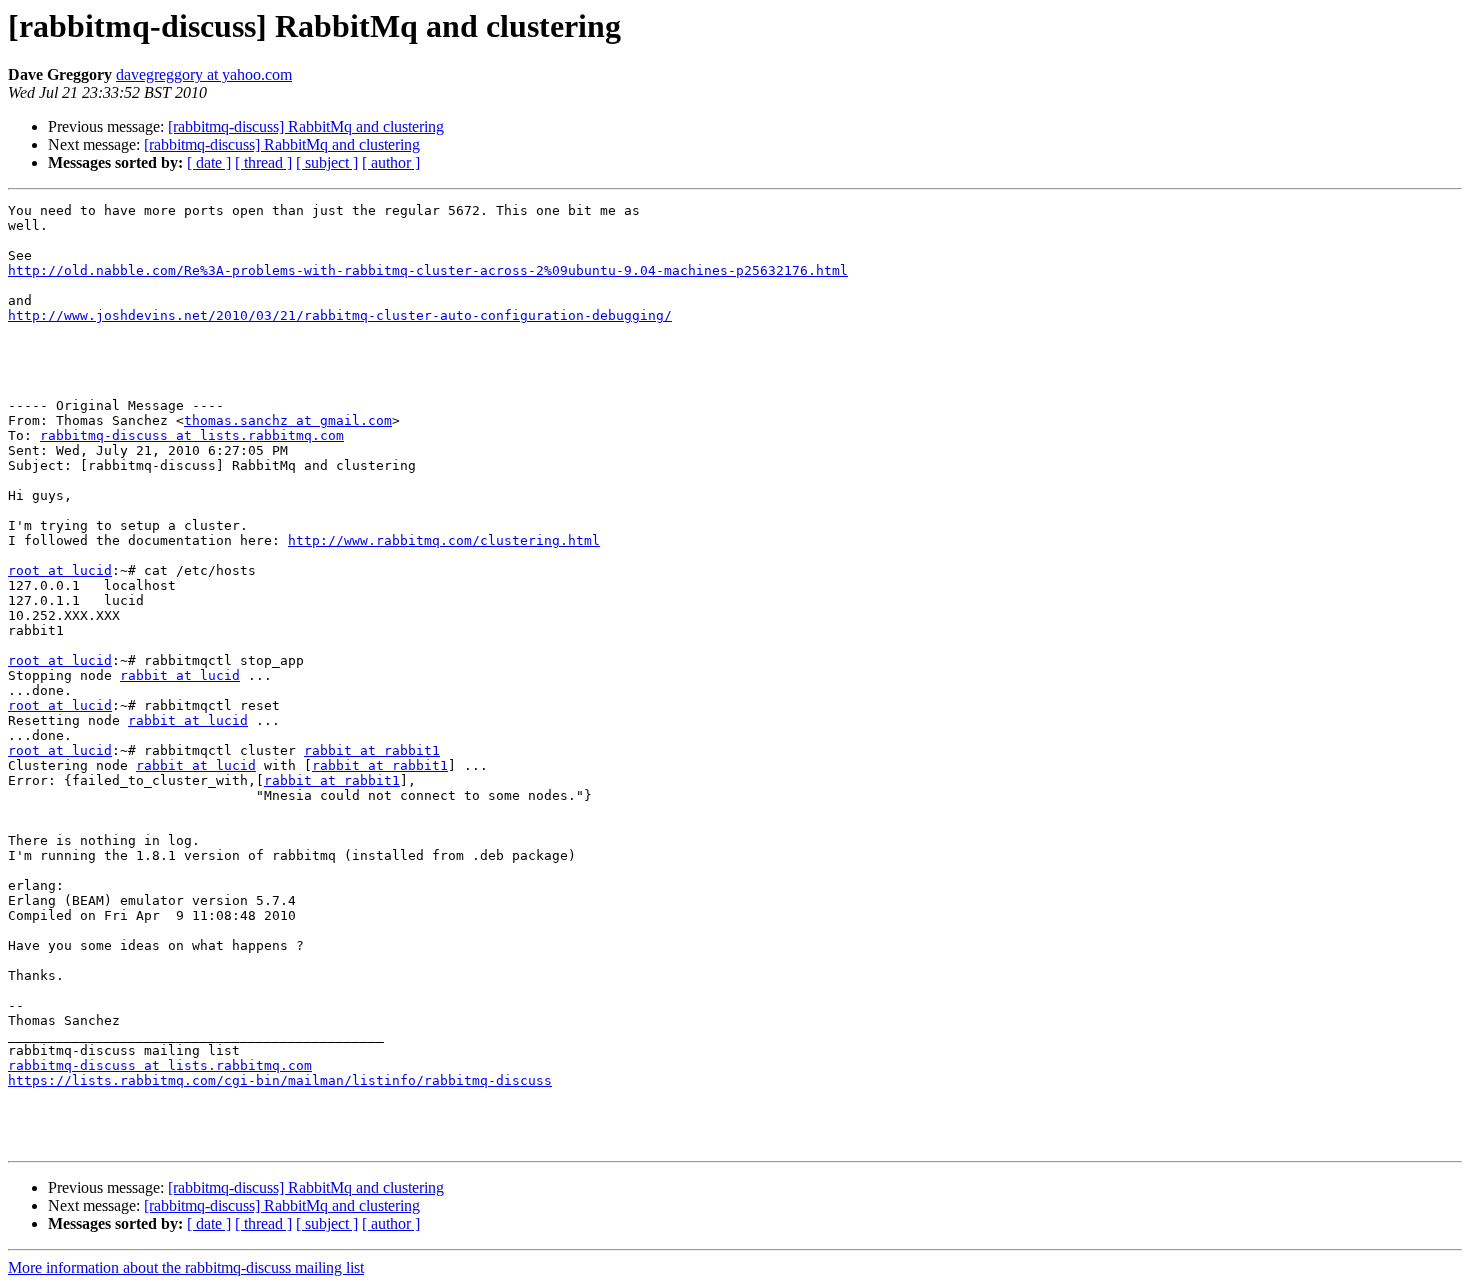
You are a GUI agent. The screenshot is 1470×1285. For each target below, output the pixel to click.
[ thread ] (263, 162)
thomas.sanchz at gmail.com (288, 420)
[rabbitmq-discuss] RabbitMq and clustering (306, 126)
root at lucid (60, 570)
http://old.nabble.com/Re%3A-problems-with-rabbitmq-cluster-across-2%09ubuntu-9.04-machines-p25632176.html (428, 270)
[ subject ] (327, 162)
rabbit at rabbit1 (372, 750)
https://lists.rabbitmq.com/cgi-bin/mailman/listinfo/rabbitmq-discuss (280, 1080)
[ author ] (391, 162)
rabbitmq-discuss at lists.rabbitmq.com (192, 435)
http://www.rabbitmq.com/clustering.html (444, 540)
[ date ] (209, 162)
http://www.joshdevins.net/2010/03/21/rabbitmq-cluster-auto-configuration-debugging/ (340, 315)
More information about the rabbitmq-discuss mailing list (186, 1267)
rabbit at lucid (180, 675)
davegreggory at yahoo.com (204, 74)
